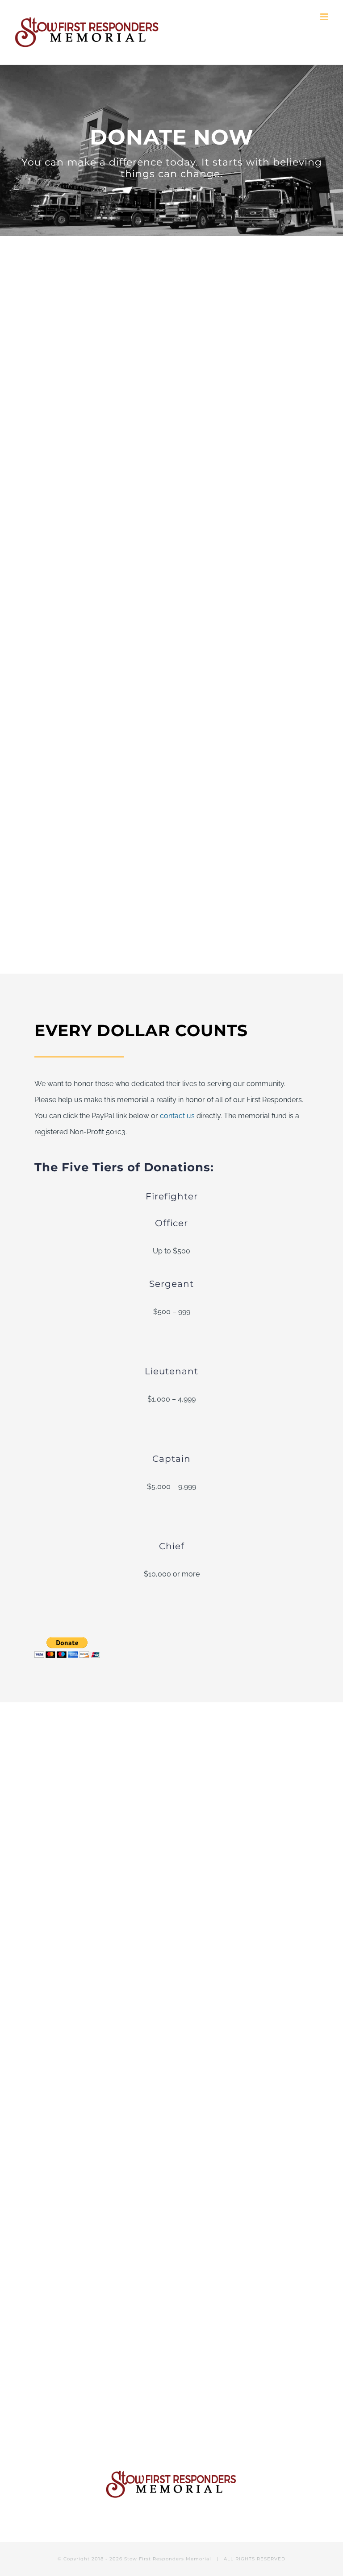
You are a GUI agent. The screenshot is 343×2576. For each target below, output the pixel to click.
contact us (177, 1116)
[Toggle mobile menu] (325, 17)
